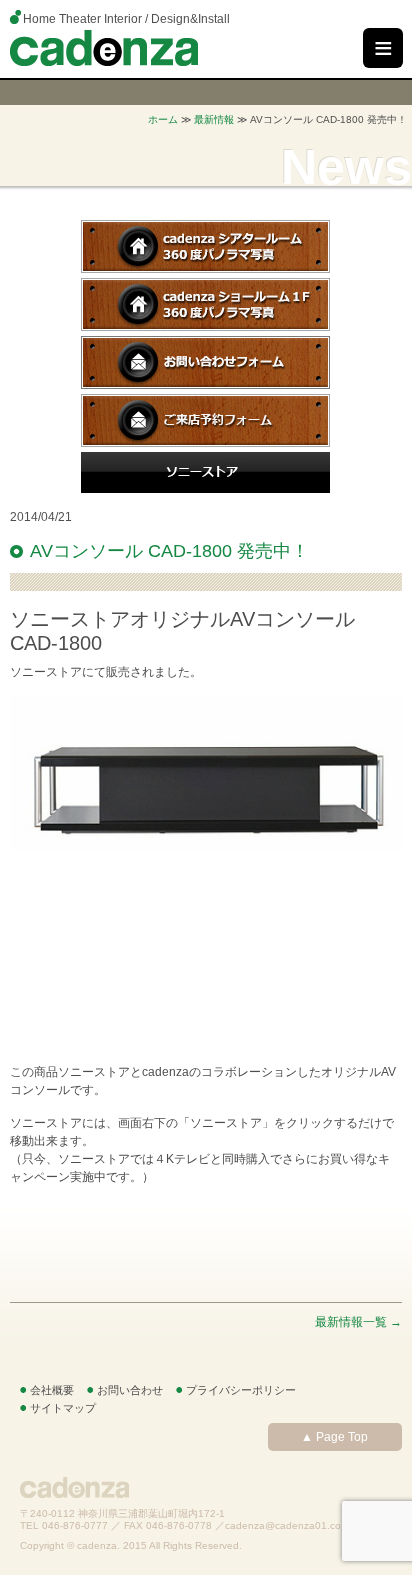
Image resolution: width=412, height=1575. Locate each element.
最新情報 (214, 119)
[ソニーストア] (205, 489)
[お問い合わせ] (205, 385)
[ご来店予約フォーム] (205, 443)
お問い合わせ (130, 1390)
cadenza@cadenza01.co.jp (288, 1525)
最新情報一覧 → (358, 1322)
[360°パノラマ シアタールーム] (205, 269)
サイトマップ (63, 1408)
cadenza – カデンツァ (104, 48)
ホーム (163, 119)
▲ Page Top (334, 1437)
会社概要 (52, 1390)
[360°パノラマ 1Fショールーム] (205, 327)
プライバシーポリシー (241, 1390)
